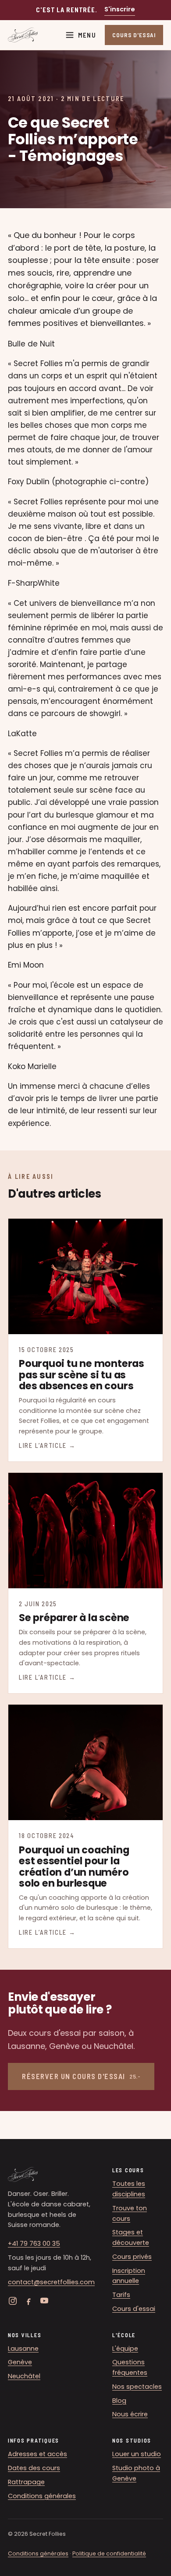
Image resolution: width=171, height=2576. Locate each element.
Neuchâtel (24, 2376)
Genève (20, 2362)
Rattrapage (26, 2482)
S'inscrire (120, 9)
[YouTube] (44, 2301)
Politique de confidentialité (109, 2553)
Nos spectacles (137, 2387)
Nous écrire (130, 2414)
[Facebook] (28, 2301)
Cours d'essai (134, 2309)
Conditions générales (42, 2496)
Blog (119, 2401)
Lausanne (23, 2349)
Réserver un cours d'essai (81, 2076)
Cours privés (132, 2257)
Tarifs (121, 2295)
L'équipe (125, 2349)
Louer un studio (137, 2454)
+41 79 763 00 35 (34, 2244)
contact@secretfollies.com (51, 2282)
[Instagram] (13, 2301)
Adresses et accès (37, 2454)
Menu (87, 35)
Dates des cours (34, 2468)
